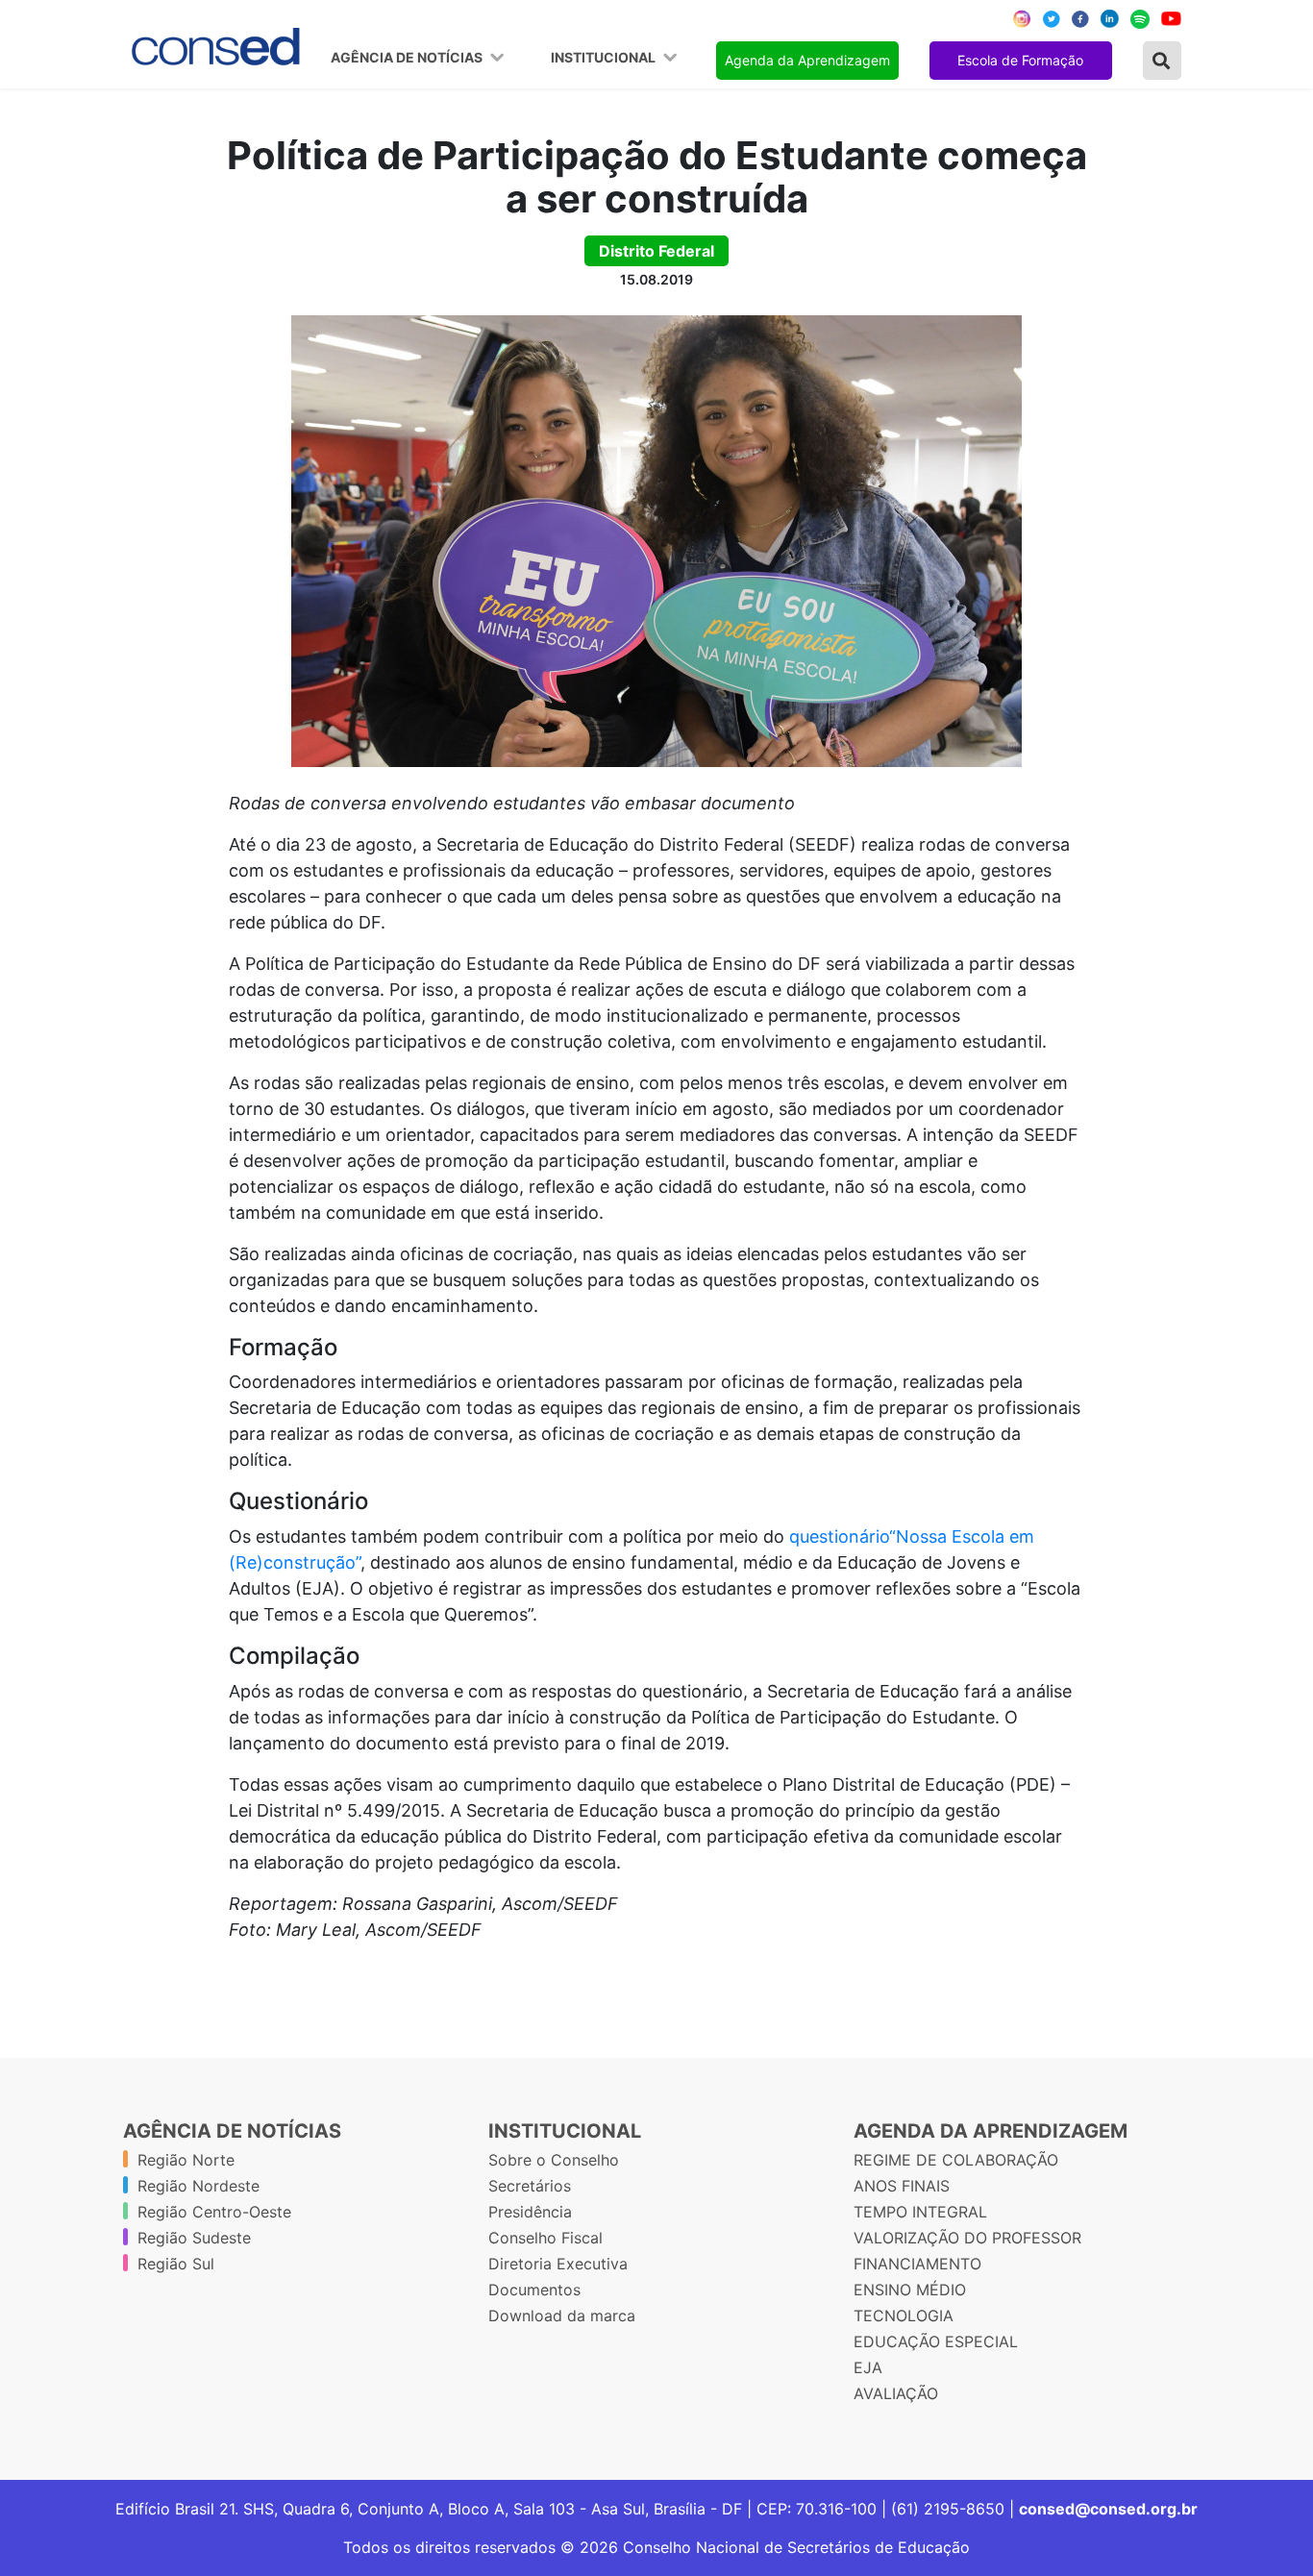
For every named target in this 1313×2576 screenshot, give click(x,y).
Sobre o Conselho (554, 2160)
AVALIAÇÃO (896, 2393)
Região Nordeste (198, 2186)
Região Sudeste (194, 2238)
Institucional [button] (605, 58)
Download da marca (562, 2316)
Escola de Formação (1020, 60)
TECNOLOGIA (904, 2316)
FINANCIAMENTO (917, 2264)
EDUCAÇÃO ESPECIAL (936, 2341)
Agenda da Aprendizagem (807, 60)
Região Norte (186, 2160)
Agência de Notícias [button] (408, 58)
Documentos (534, 2290)
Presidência (530, 2212)
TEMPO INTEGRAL (920, 2212)
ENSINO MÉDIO (910, 2290)
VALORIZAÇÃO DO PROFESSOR (967, 2238)
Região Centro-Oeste (214, 2212)
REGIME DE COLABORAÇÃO (956, 2160)
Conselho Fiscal (545, 2238)
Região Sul (176, 2264)
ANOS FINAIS (902, 2186)
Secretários (530, 2186)
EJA (868, 2367)
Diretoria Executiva (558, 2264)
